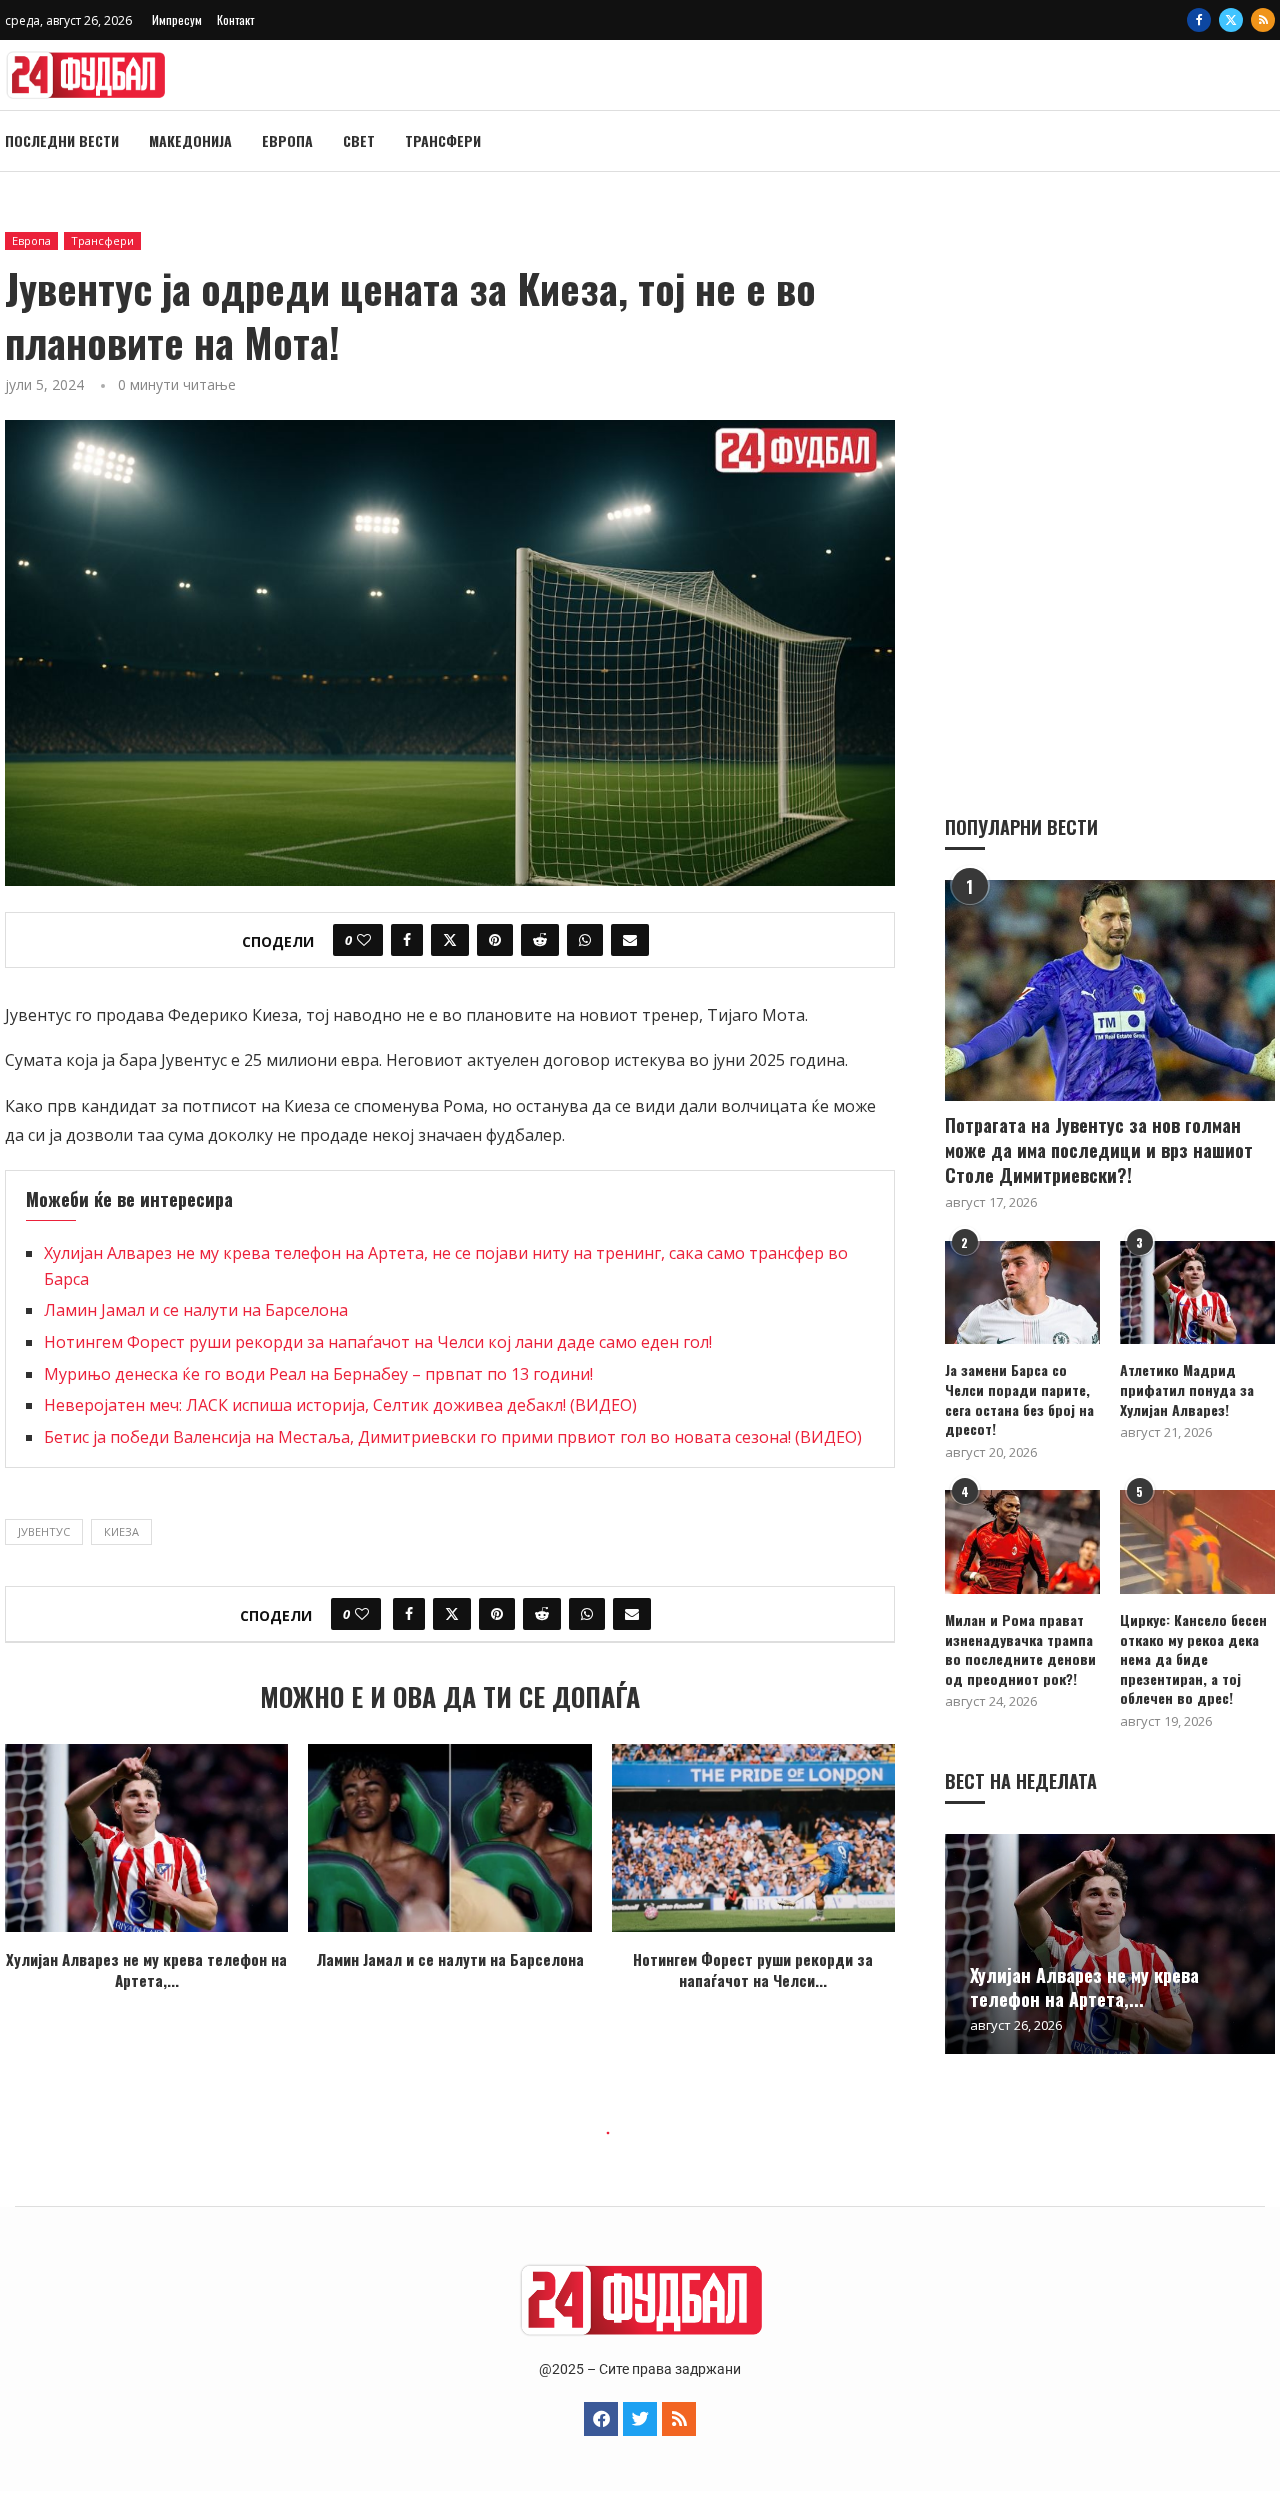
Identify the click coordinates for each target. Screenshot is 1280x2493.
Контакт (235, 19)
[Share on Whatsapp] (585, 940)
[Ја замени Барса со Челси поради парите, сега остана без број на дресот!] (1022, 1292)
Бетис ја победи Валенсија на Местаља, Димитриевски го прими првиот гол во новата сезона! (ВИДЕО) (453, 1437)
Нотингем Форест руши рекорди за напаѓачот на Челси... (753, 1969)
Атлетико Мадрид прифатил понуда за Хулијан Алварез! (1187, 1389)
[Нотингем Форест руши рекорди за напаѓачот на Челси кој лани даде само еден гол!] (753, 1838)
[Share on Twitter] (450, 940)
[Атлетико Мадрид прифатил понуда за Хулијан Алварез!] (1197, 1292)
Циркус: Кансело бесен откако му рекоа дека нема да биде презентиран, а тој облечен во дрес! (1193, 1659)
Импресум (177, 19)
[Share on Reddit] (540, 940)
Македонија (190, 140)
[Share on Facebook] (407, 940)
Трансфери (443, 140)
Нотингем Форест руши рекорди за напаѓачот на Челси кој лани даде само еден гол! (378, 1342)
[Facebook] (1199, 20)
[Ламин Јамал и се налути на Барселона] (449, 1838)
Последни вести (62, 140)
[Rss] (1263, 20)
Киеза (121, 1531)
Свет (359, 140)
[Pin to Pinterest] (495, 940)
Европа (287, 140)
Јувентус (44, 1531)
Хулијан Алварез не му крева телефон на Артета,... (146, 1969)
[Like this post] (364, 940)
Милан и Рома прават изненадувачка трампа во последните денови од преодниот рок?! (1020, 1649)
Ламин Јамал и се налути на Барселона (196, 1310)
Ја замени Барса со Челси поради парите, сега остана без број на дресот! (1019, 1399)
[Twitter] (1231, 20)
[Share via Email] (630, 940)
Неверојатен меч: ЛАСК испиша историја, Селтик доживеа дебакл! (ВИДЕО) (340, 1405)
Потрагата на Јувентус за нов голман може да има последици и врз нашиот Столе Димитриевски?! (1099, 1150)
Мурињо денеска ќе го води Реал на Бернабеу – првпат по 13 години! (318, 1374)
